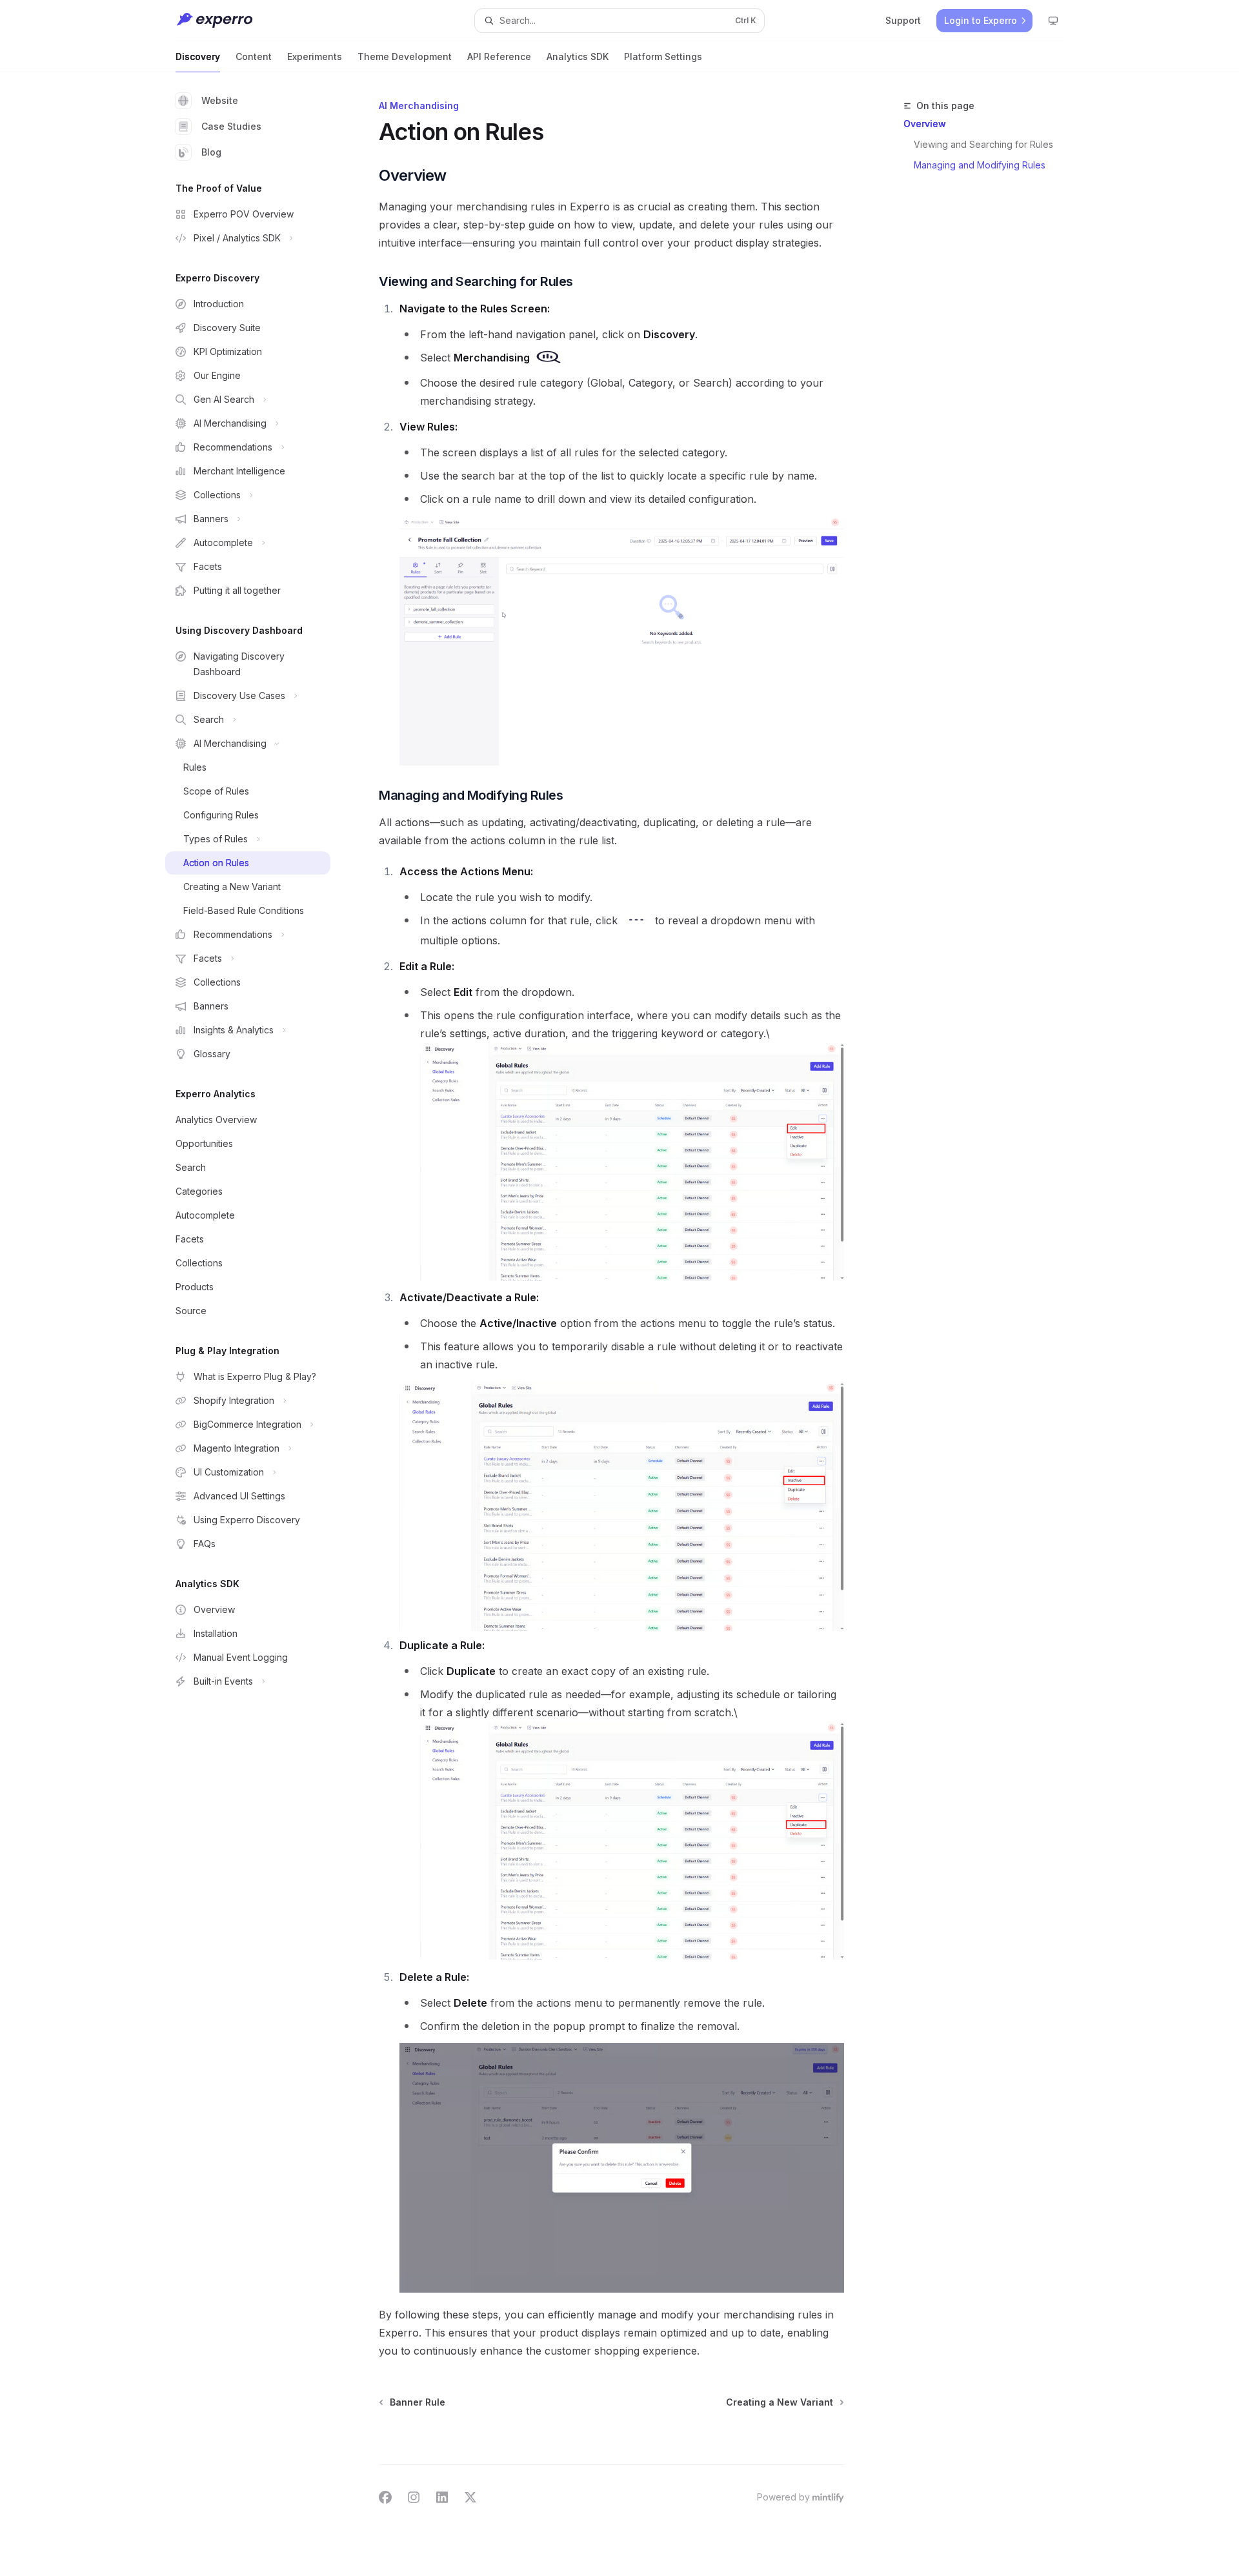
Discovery (198, 56)
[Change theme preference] (1053, 21)
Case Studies (231, 126)
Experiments (315, 56)
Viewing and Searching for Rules (983, 144)
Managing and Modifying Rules (980, 165)
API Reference (499, 56)
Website (220, 100)
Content (254, 56)
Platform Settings (663, 56)
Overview (925, 124)
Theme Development (405, 56)
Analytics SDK (578, 56)
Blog (211, 152)
